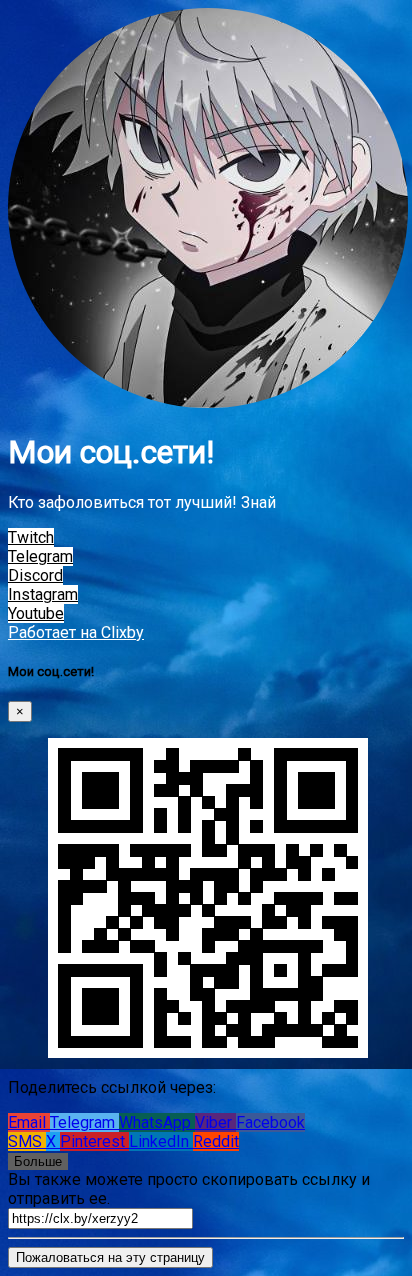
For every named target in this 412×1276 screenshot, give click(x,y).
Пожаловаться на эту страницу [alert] (110, 1257)
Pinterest (94, 1141)
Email (29, 1122)
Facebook (270, 1122)
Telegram (84, 1122)
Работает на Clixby (76, 632)
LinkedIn (161, 1141)
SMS (27, 1141)
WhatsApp (157, 1122)
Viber (215, 1122)
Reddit (216, 1141)
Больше (38, 1161)
